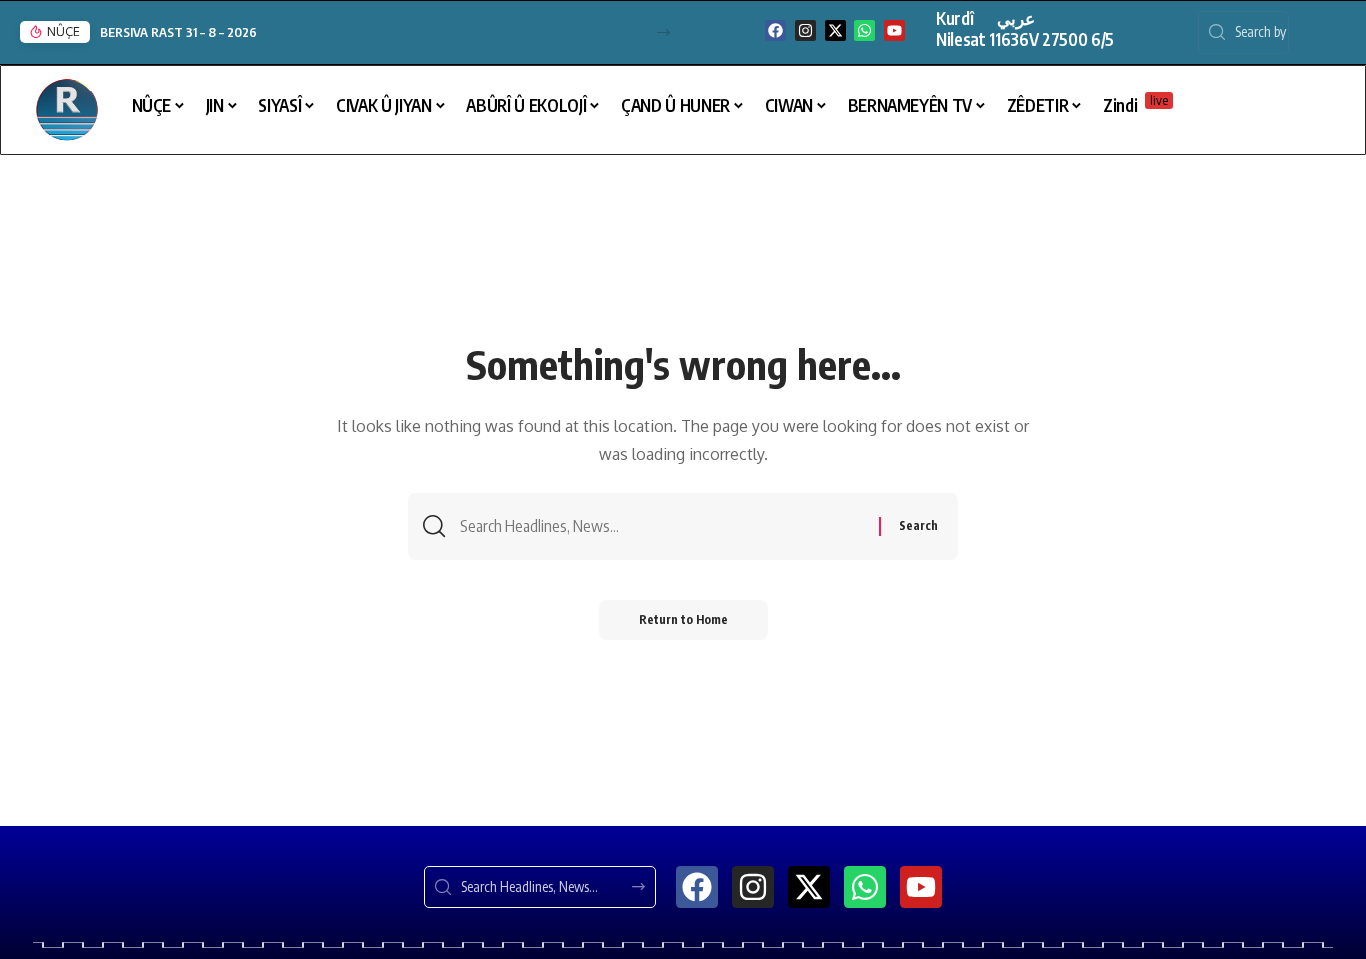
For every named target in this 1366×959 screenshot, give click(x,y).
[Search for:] (662, 526)
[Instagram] (805, 30)
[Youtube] (894, 30)
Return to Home (683, 619)
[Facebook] (775, 30)
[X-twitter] (835, 30)
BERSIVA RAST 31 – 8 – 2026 (178, 32)
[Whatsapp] (864, 30)
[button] (663, 32)
